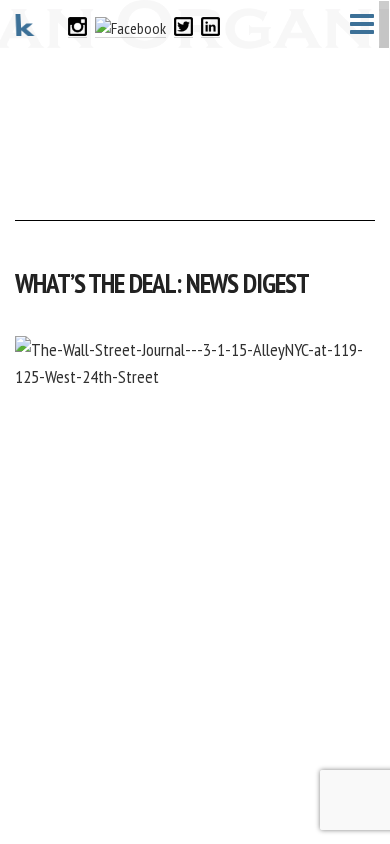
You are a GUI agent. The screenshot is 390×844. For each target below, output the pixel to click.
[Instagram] (77, 25)
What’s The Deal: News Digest (162, 283)
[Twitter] (183, 25)
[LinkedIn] (210, 25)
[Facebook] (130, 25)
